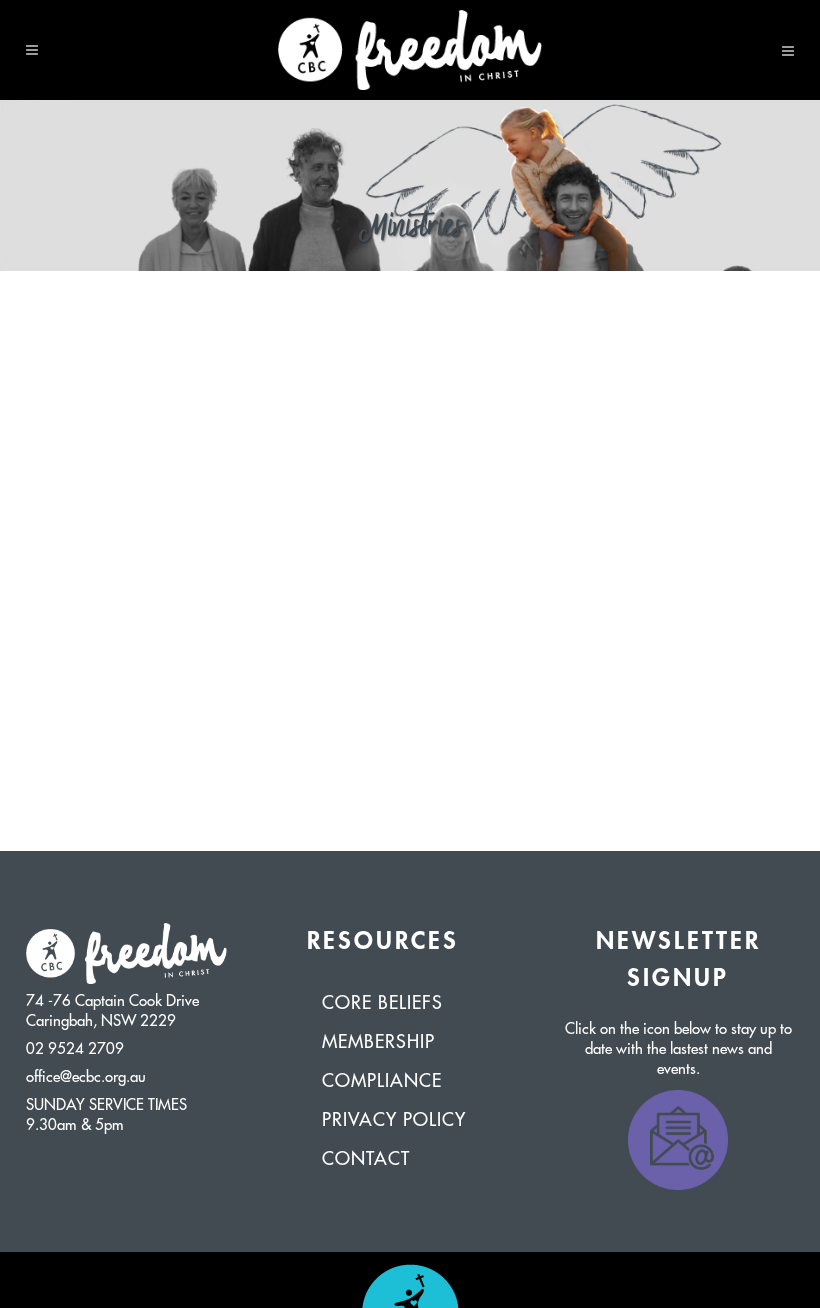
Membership (378, 1042)
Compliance (382, 1081)
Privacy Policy (394, 1120)
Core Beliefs (382, 1003)
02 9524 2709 (75, 1049)
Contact (366, 1159)
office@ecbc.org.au (86, 1077)
